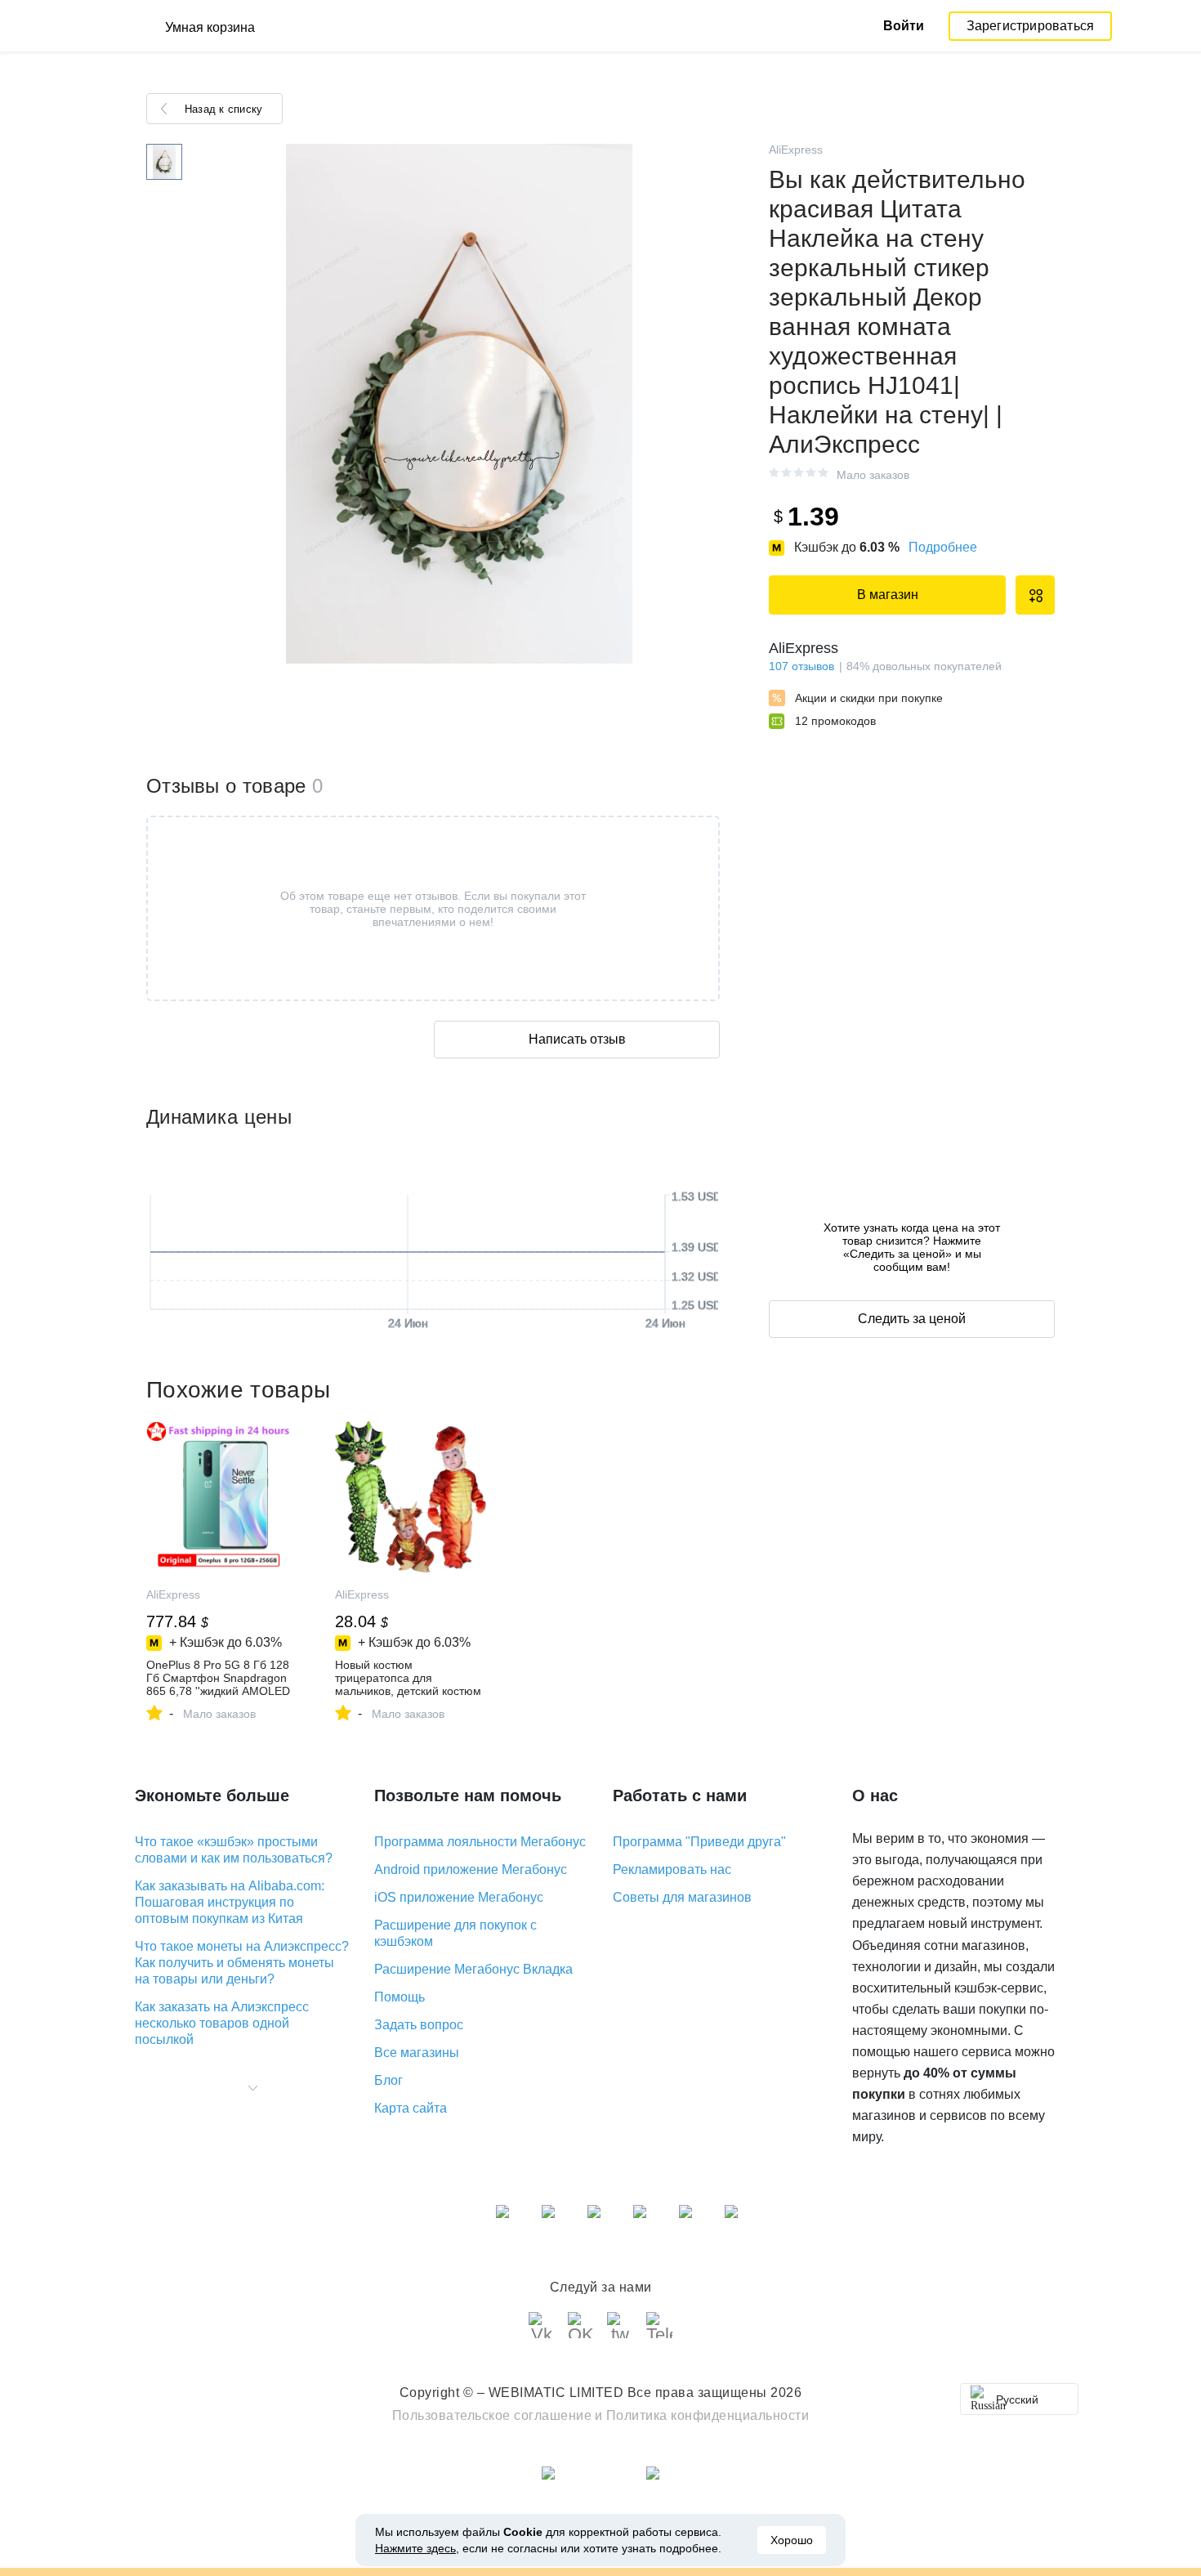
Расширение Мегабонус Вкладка (473, 1969)
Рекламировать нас (672, 1869)
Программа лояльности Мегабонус (480, 1842)
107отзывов (801, 666)
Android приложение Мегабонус (471, 1869)
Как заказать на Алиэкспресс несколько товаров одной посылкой (222, 2023)
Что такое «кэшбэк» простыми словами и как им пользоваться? (234, 1850)
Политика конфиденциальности (708, 2415)
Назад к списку (223, 109)
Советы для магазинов (682, 1897)
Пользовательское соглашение (492, 2415)
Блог (388, 2080)
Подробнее (943, 547)
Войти (904, 26)
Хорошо (792, 2540)
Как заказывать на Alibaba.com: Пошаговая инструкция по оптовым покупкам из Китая (230, 1902)
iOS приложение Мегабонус (459, 1897)
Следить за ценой (912, 1319)
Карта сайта (411, 2108)
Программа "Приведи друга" (699, 1842)
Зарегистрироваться (1031, 26)
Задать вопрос (419, 2025)
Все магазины (417, 2053)
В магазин (888, 595)
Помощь (400, 1997)
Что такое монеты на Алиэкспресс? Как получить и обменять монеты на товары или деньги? (242, 1963)
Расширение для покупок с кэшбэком (455, 1933)
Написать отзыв (577, 1039)
